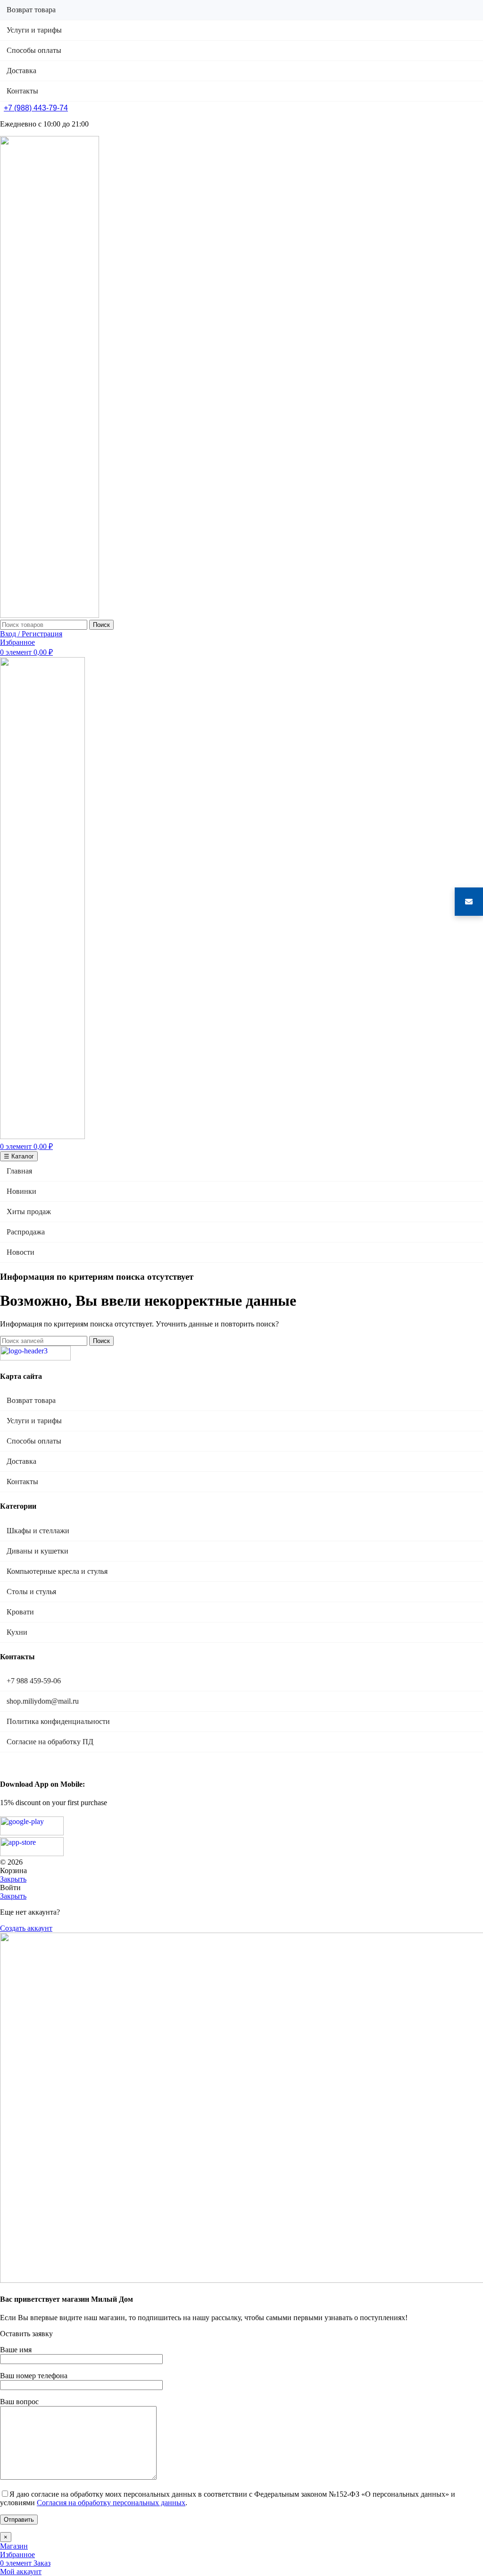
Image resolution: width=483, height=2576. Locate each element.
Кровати (20, 1612)
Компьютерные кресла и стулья (57, 1571)
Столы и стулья (31, 1592)
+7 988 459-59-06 (34, 1681)
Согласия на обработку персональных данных (111, 2503)
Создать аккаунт (26, 1928)
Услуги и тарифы (34, 1421)
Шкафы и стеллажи (38, 1531)
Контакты (22, 1482)
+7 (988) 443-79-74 (36, 108)
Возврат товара (31, 1400)
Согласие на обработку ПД (50, 1742)
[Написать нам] (469, 902)
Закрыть (13, 1879)
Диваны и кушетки (37, 1551)
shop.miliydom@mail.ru (43, 1701)
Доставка (21, 1461)
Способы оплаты (34, 1441)
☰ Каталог (19, 1156)
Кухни (17, 1632)
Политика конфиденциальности (58, 1721)
